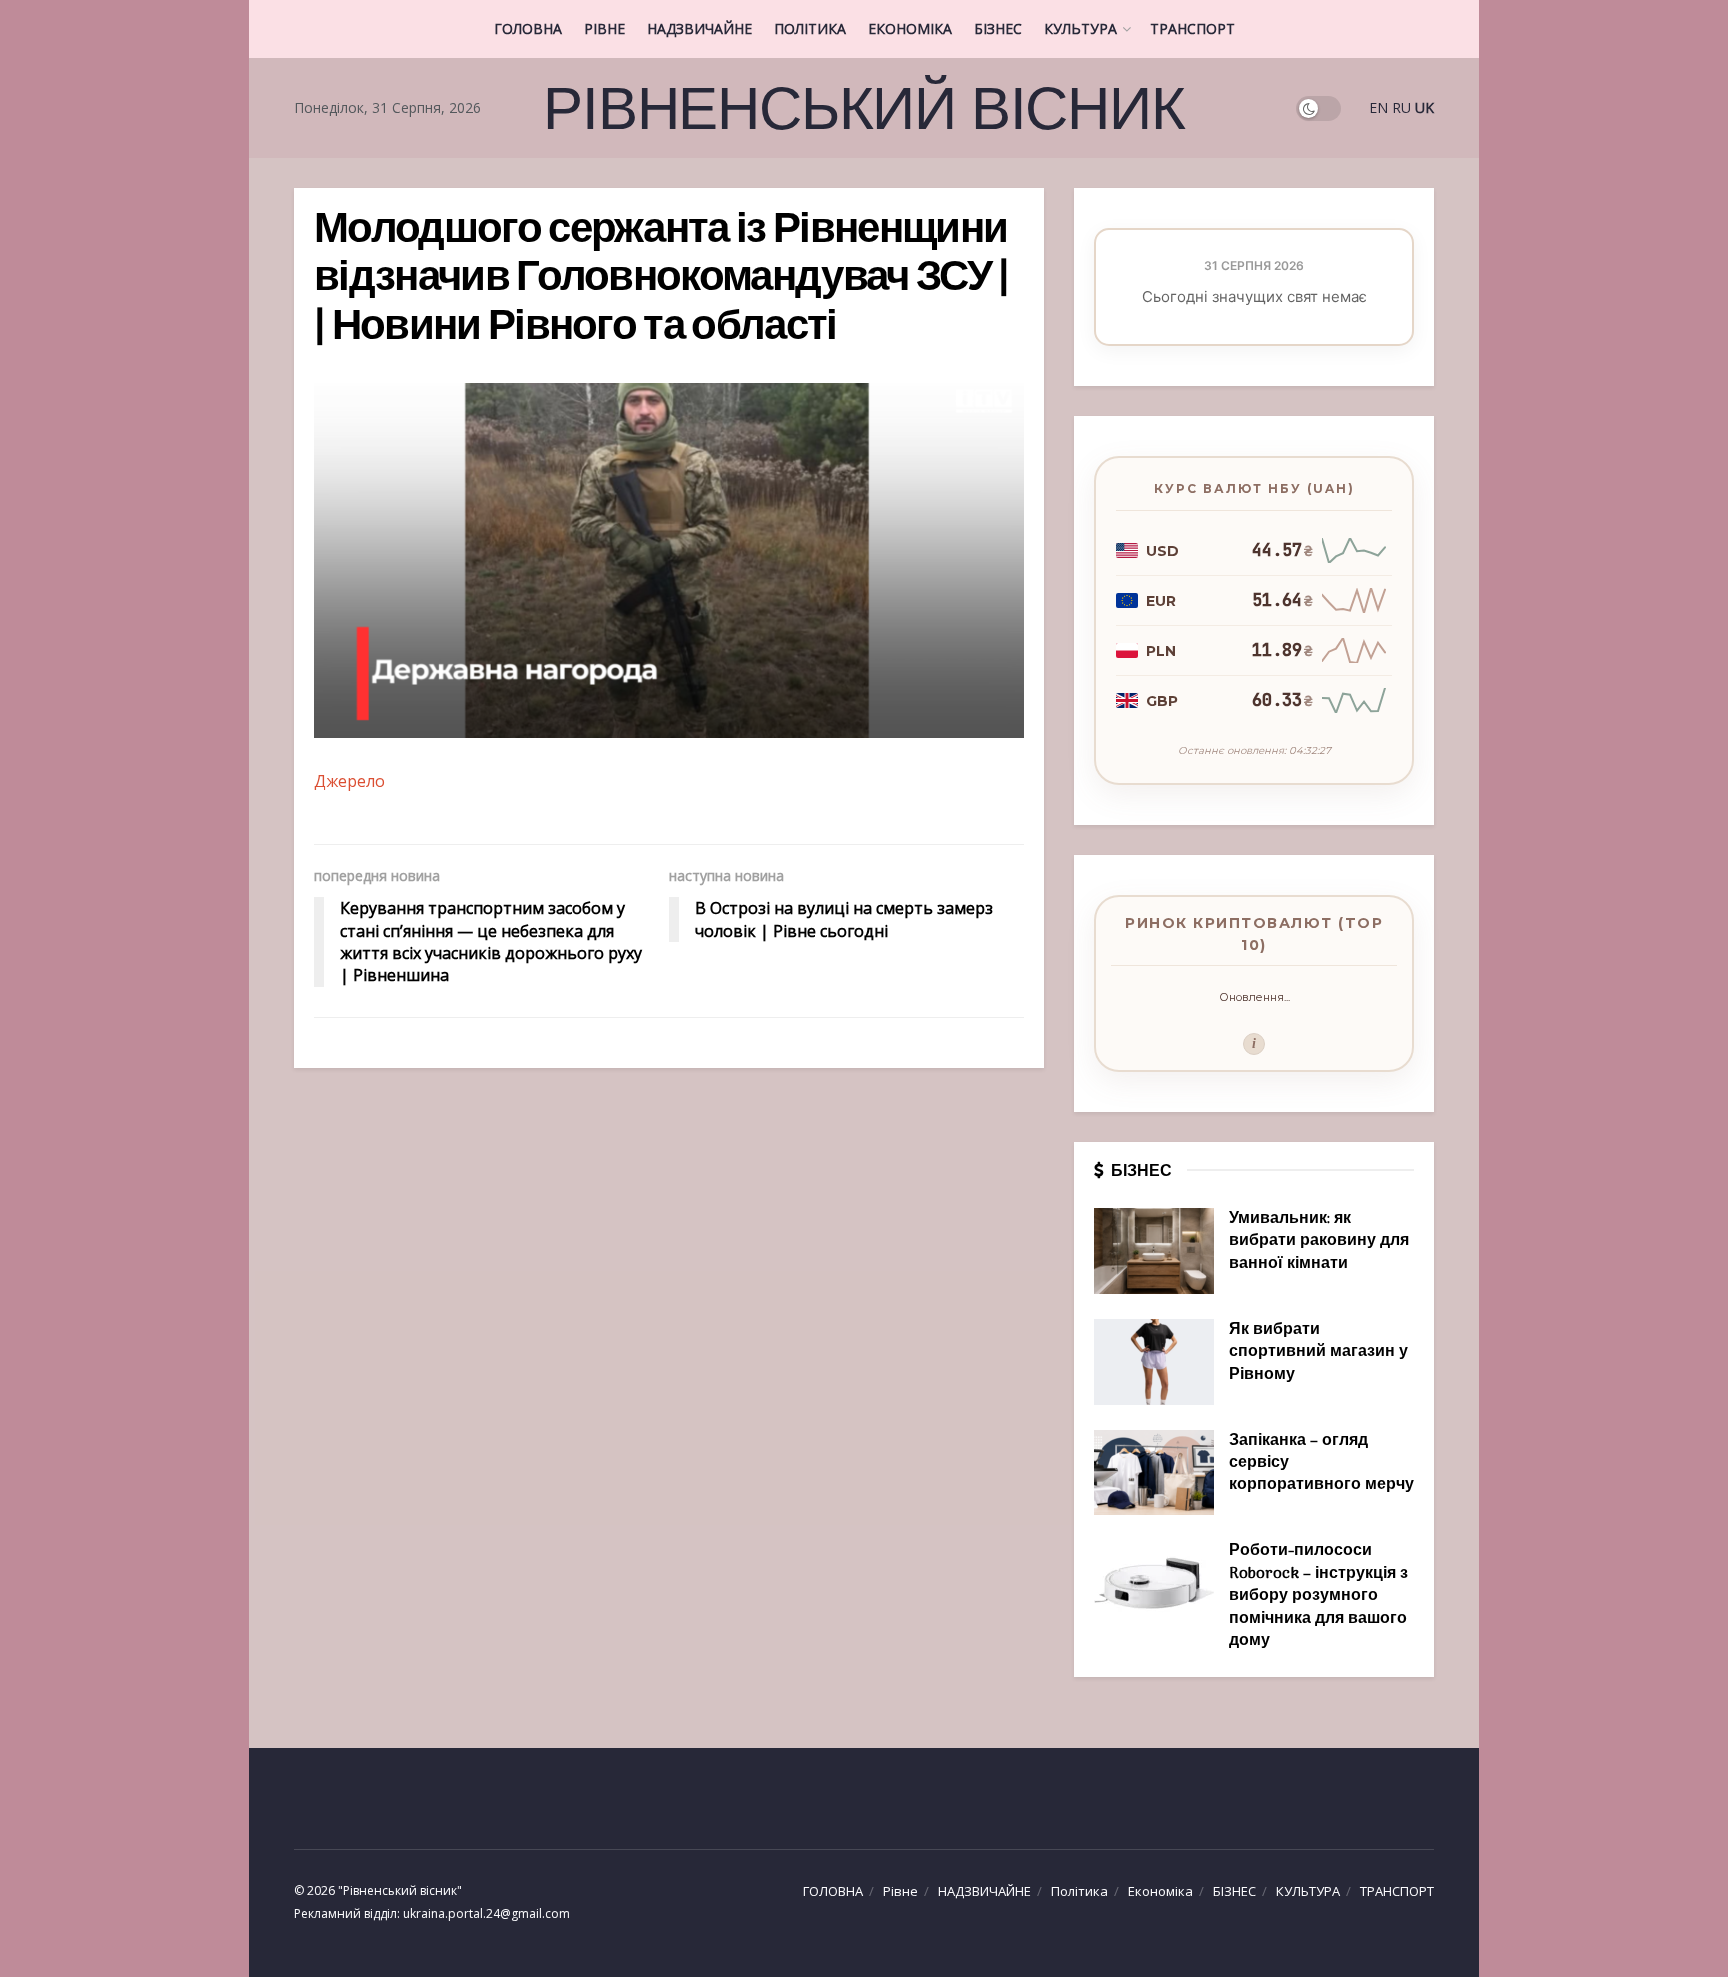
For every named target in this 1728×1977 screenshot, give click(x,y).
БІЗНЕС (998, 28)
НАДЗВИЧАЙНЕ (699, 28)
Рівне (604, 28)
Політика (810, 28)
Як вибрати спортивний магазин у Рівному (1318, 1352)
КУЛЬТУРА (1080, 28)
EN (1378, 107)
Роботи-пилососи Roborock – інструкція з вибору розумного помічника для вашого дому (1318, 1596)
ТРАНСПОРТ (1192, 28)
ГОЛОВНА (528, 28)
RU (1401, 107)
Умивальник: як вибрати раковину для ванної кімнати (1319, 1241)
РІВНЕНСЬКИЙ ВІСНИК (863, 108)
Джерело (349, 781)
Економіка (910, 28)
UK (1424, 107)
